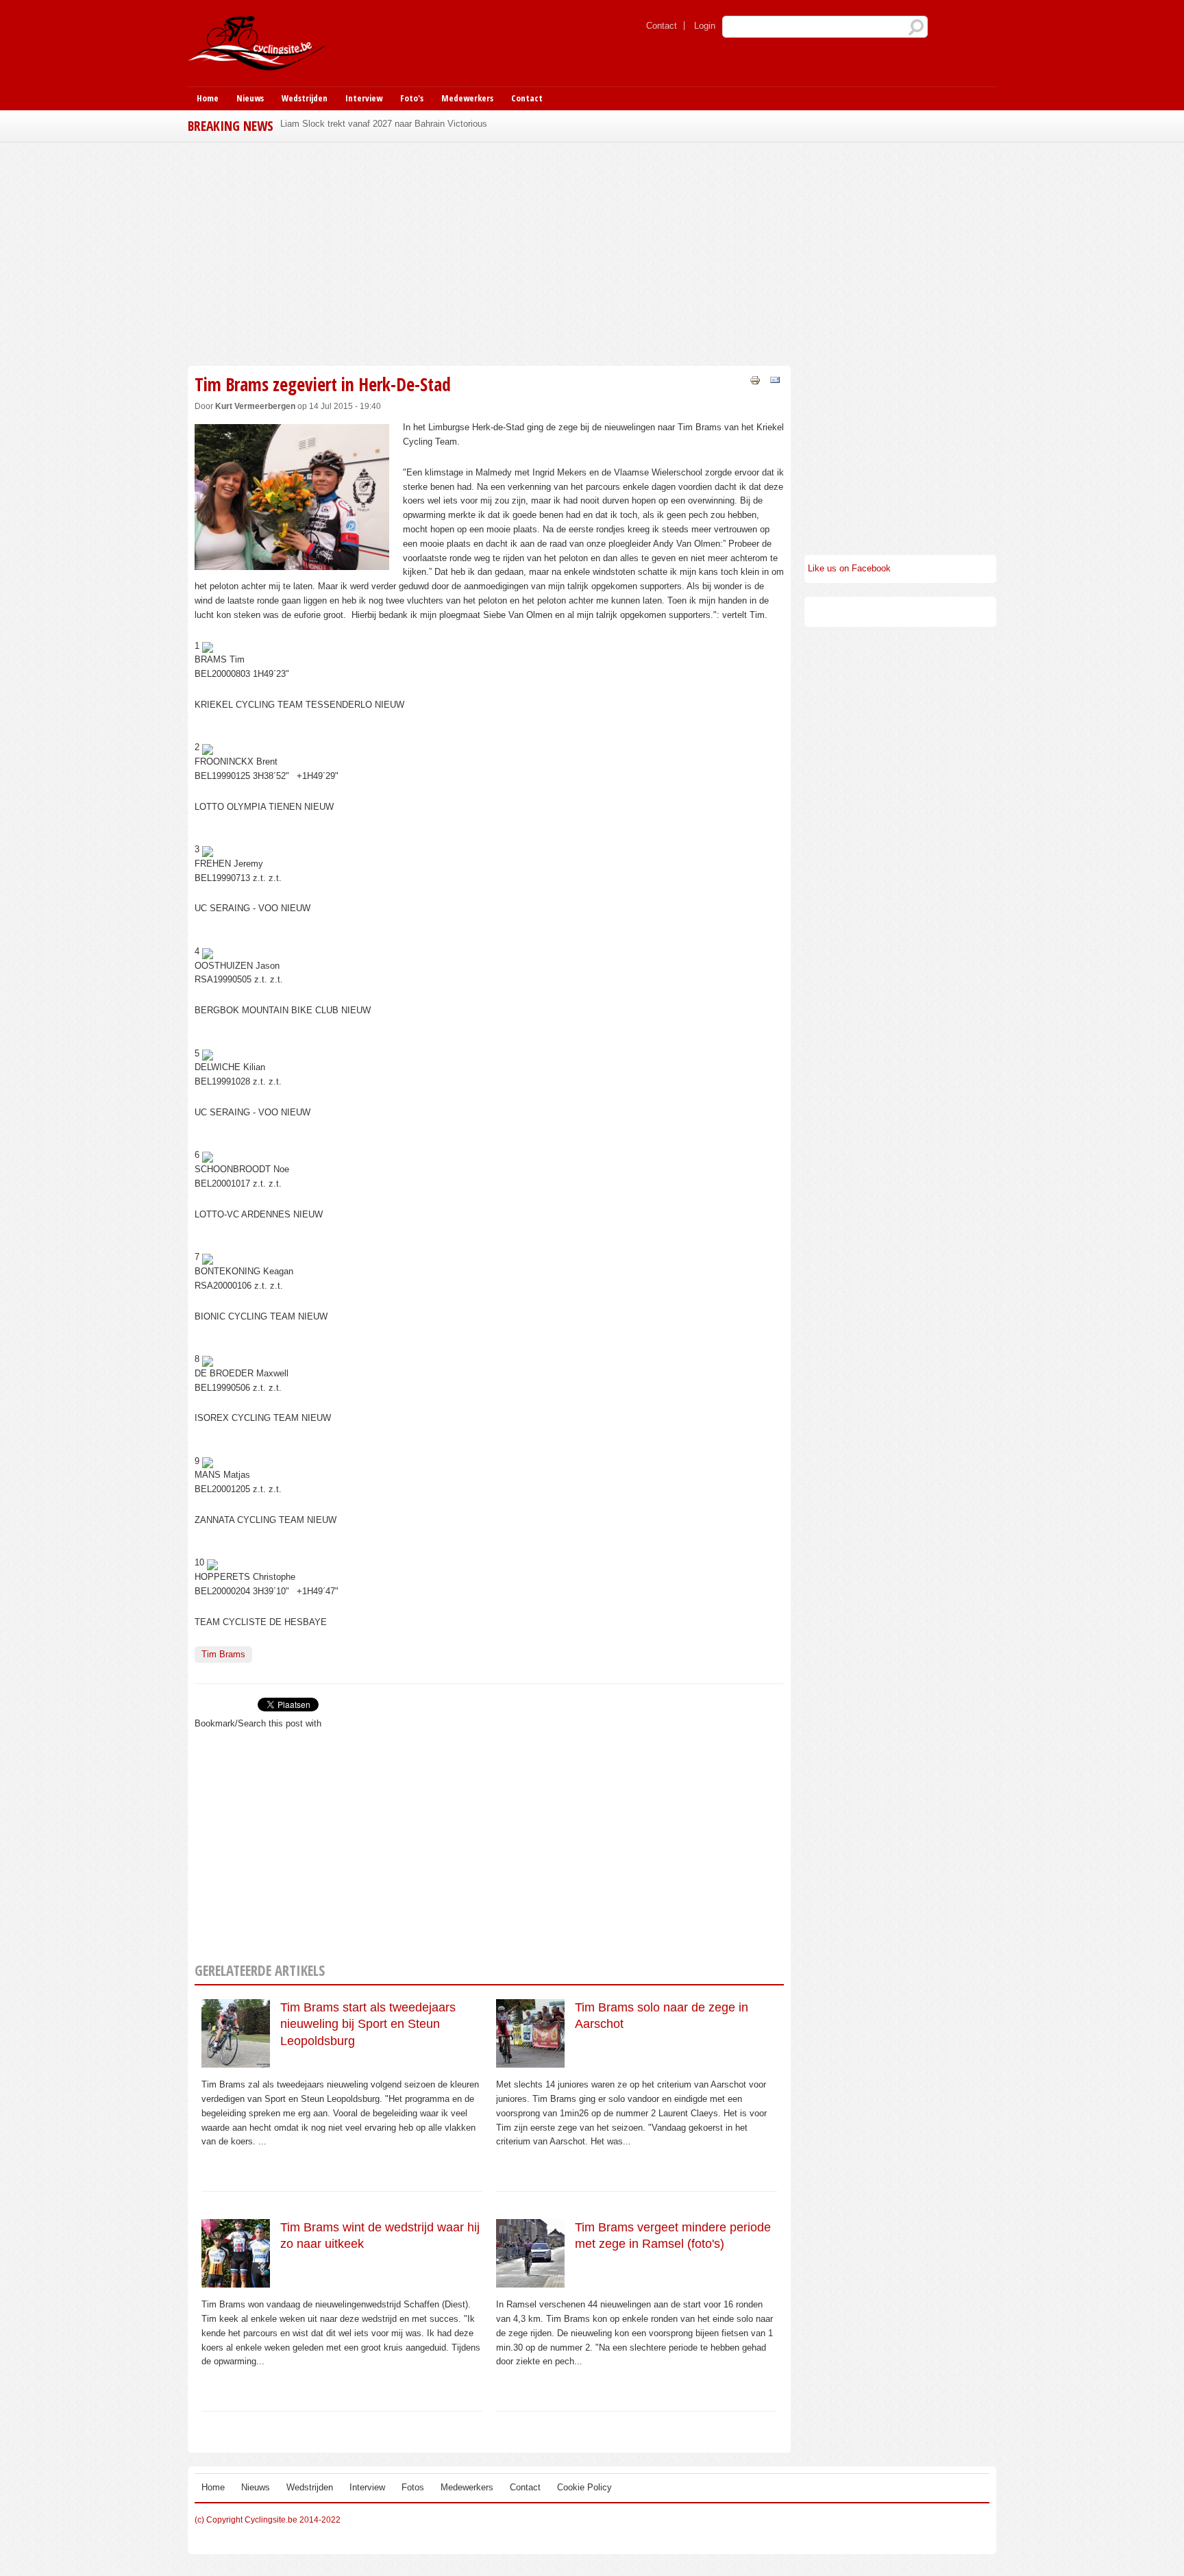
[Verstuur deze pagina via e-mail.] (775, 379)
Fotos (413, 2487)
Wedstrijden (305, 98)
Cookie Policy (584, 2487)
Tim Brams (223, 1654)
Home (208, 98)
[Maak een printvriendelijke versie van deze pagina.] (755, 379)
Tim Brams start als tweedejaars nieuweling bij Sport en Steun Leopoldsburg (368, 2024)
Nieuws (250, 98)
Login (705, 26)
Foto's (412, 98)
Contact (662, 26)
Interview (364, 98)
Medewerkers (467, 98)
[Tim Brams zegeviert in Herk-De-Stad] (292, 562)
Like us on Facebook (849, 568)
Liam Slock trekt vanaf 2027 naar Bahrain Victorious (384, 124)
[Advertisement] (489, 252)
